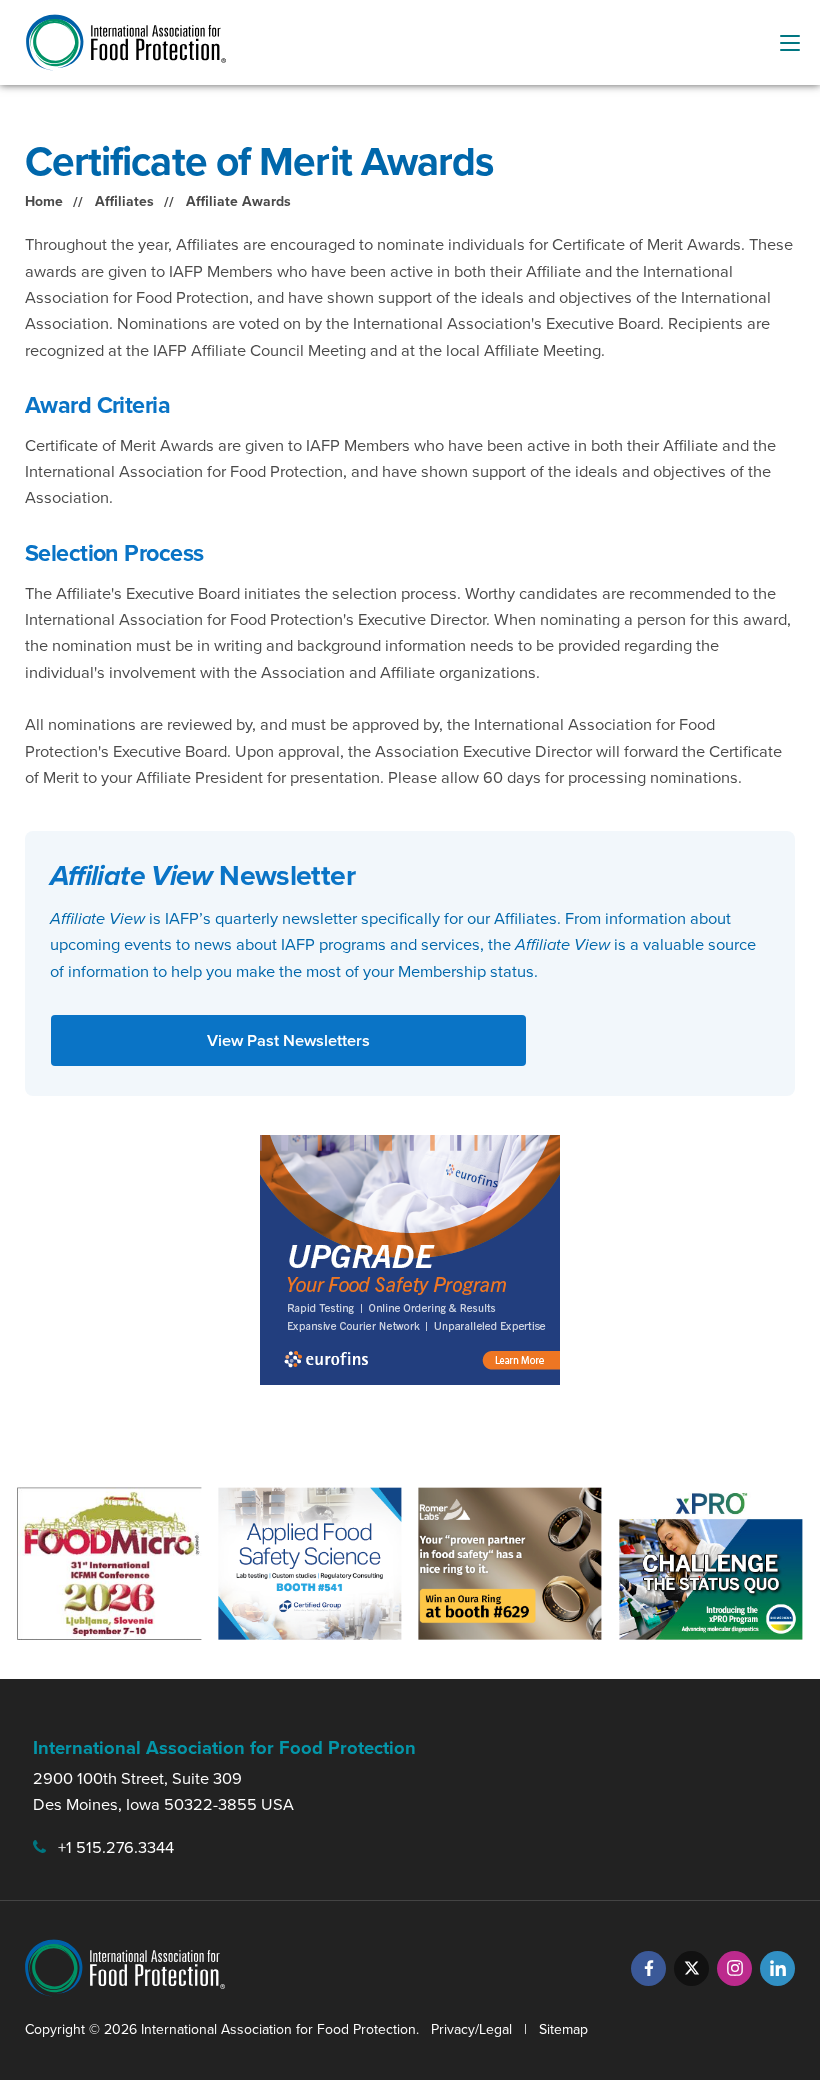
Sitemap (563, 2029)
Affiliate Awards (238, 201)
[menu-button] (790, 43)
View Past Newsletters (288, 1040)
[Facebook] (648, 1968)
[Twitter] (691, 1968)
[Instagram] (734, 1968)
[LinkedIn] (777, 1968)
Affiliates (124, 201)
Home (44, 201)
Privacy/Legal (471, 2029)
